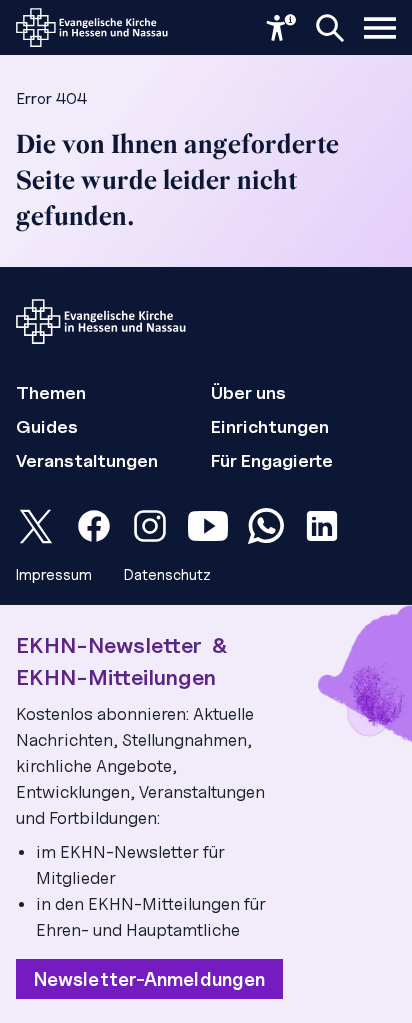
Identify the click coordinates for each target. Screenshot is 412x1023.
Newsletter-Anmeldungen (149, 979)
